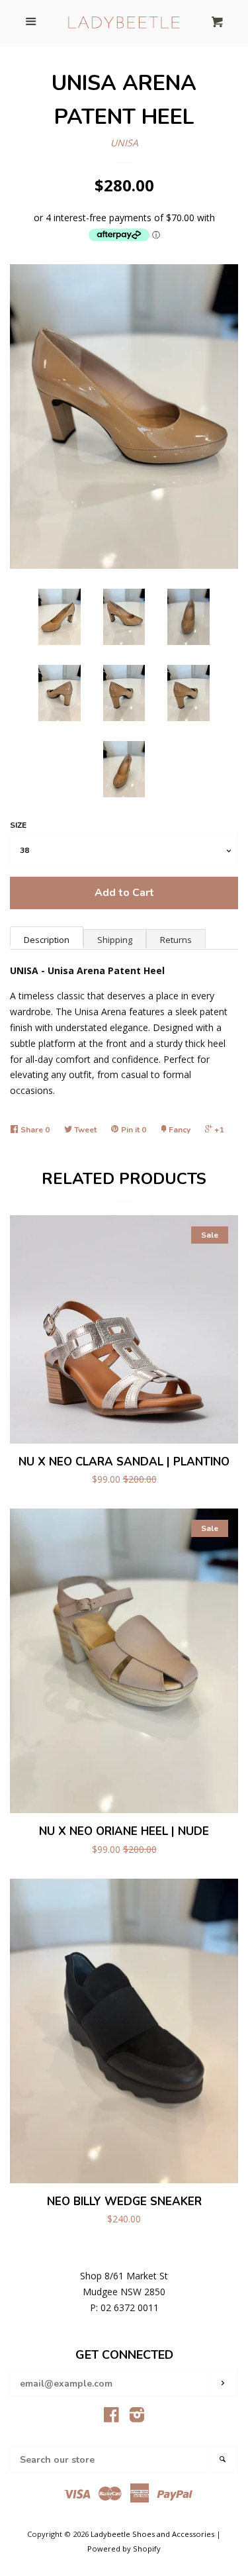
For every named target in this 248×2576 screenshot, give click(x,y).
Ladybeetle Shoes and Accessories (152, 2534)
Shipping (115, 940)
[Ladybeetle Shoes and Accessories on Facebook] (111, 2417)
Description (47, 940)
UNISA (124, 143)
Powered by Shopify (124, 2549)
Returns (176, 940)
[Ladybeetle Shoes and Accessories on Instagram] (137, 2417)
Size (18, 825)
